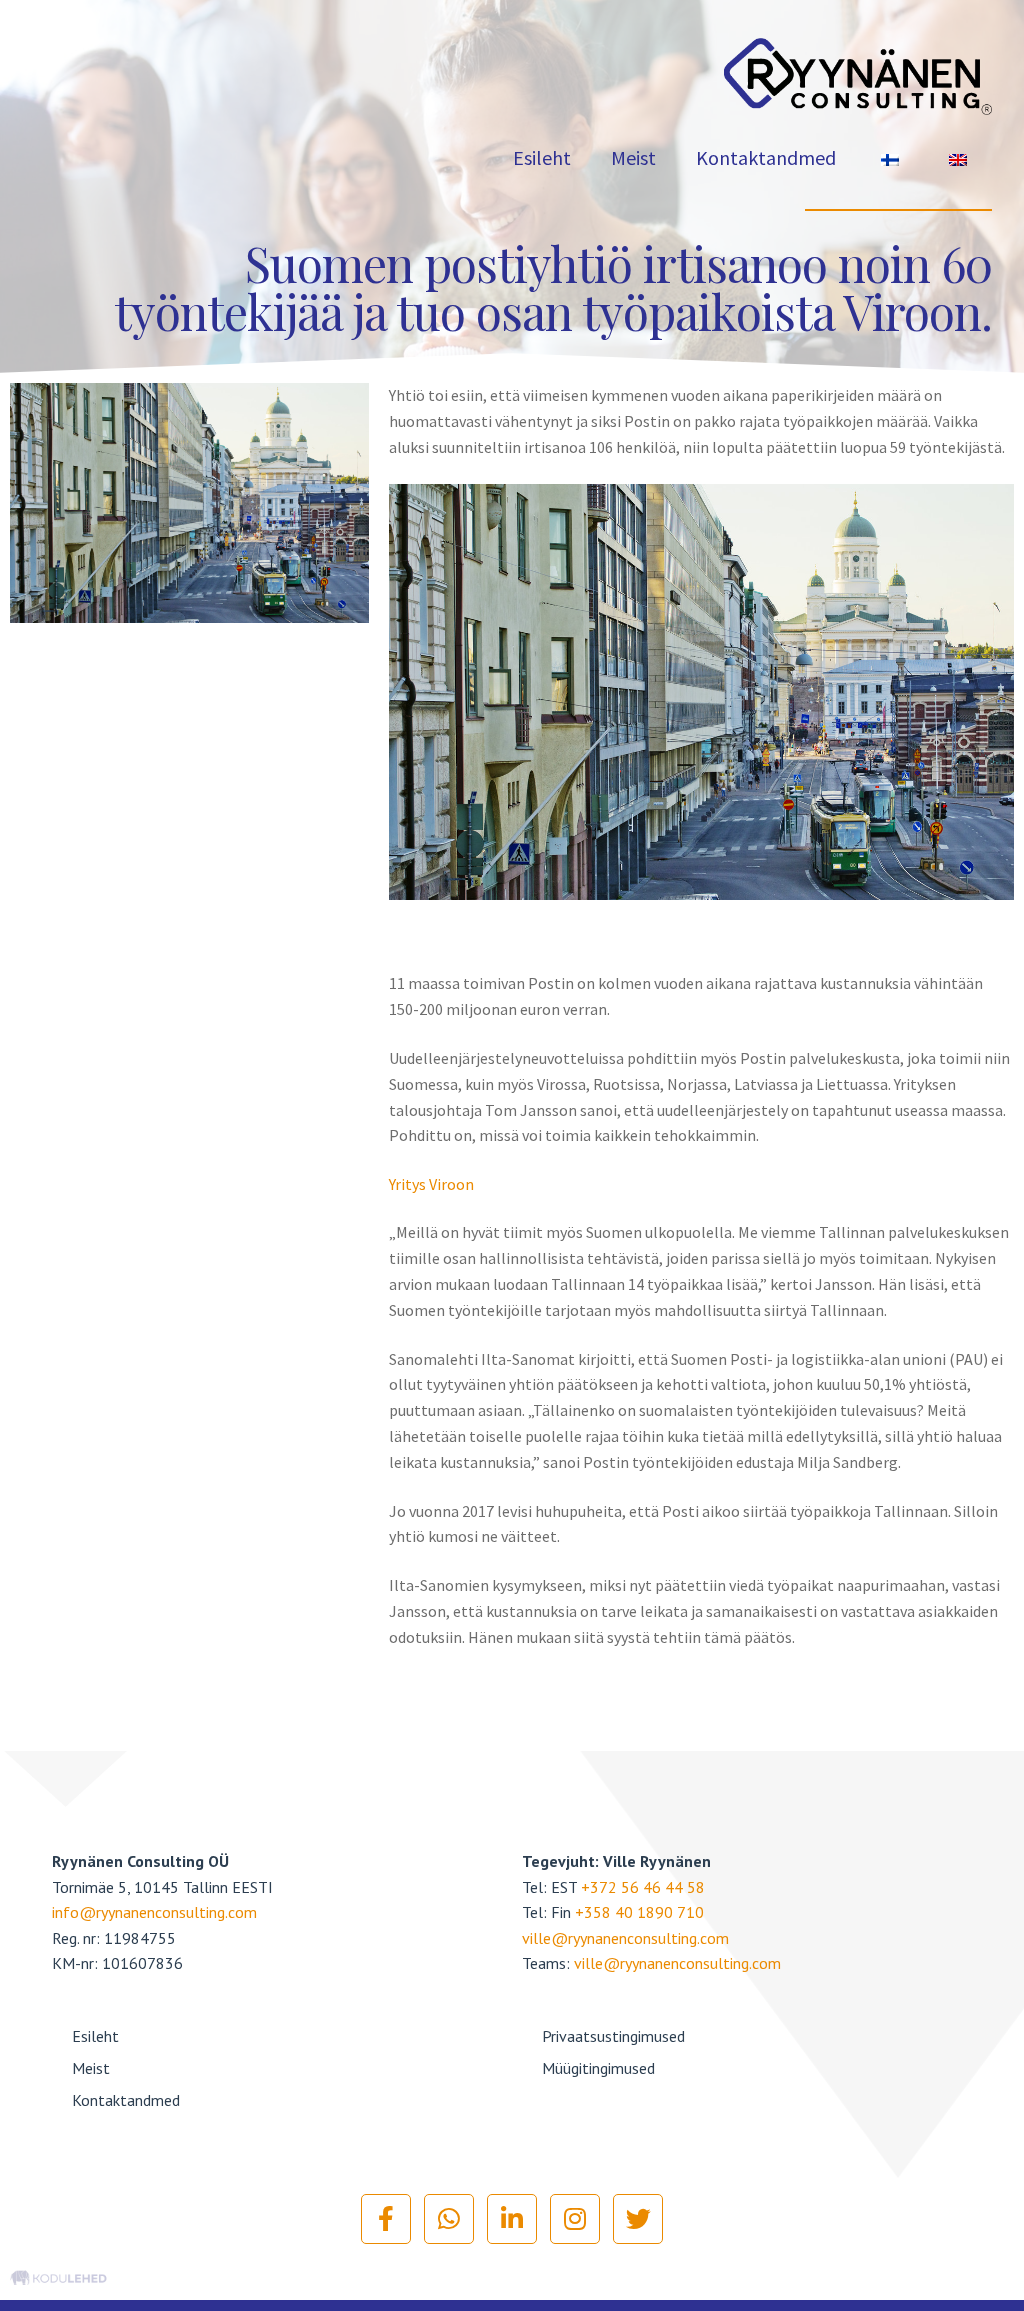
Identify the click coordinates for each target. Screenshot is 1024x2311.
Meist (633, 157)
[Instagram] (575, 2219)
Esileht (542, 157)
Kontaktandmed (766, 157)
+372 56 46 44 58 (643, 1887)
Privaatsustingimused (613, 2036)
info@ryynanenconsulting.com (154, 1912)
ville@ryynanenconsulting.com (625, 1938)
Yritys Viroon (431, 1184)
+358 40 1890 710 (639, 1912)
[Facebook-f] (386, 2219)
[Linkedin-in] (512, 2219)
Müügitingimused (598, 2068)
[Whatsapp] (449, 2219)
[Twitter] (638, 2219)
